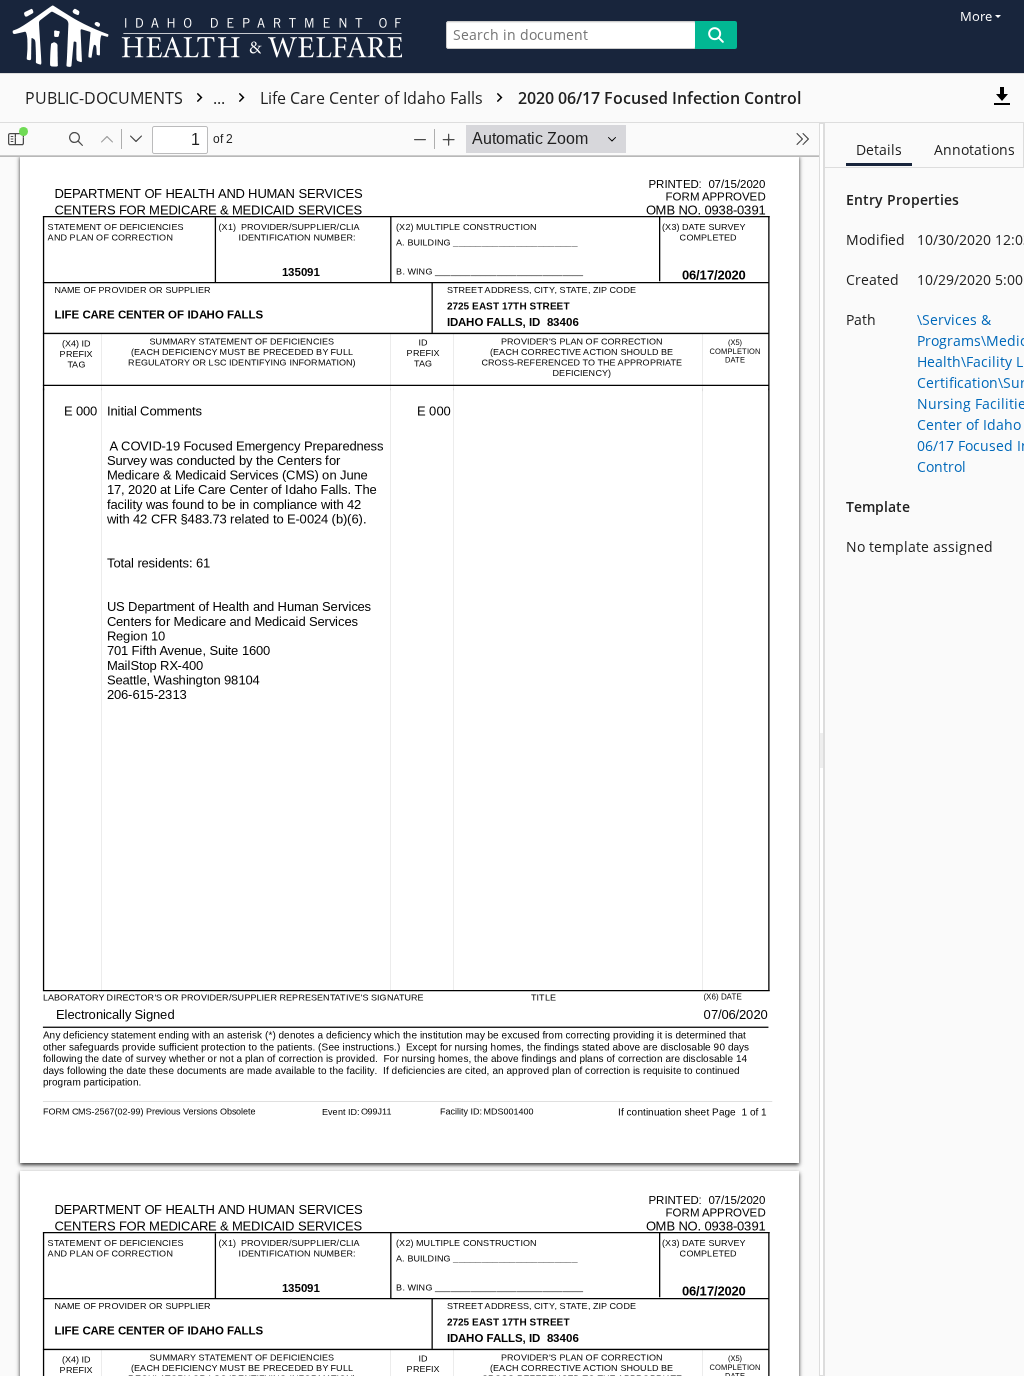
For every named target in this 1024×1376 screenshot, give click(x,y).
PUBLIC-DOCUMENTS (127, 98)
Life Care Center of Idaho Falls (373, 98)
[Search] (716, 35)
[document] (924, 749)
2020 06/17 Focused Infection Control (659, 98)
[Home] (211, 36)
